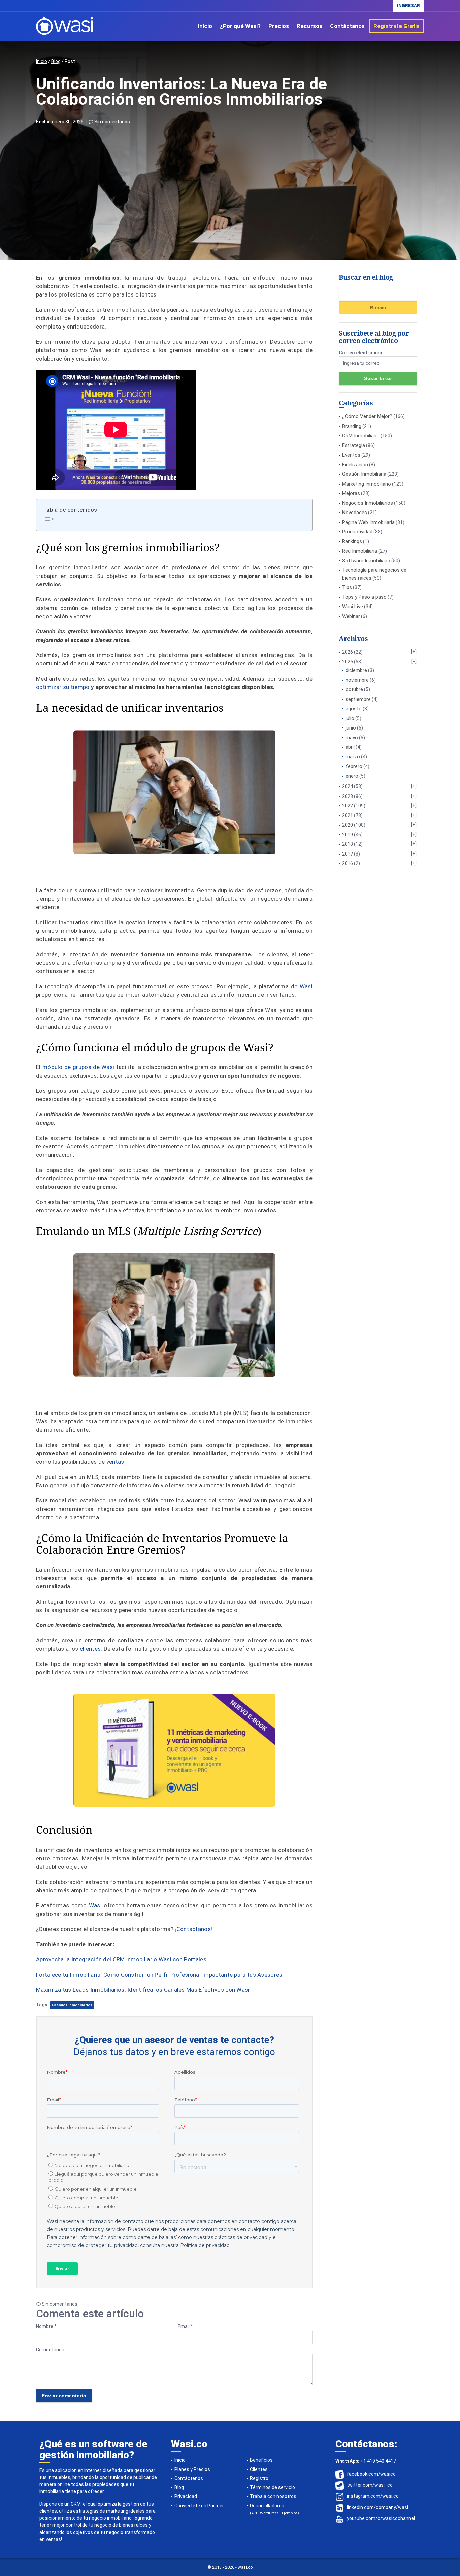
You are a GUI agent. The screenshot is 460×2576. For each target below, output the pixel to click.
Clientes (259, 2469)
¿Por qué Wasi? (240, 26)
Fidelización (355, 465)
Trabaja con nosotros (273, 2496)
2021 (348, 815)
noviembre (357, 680)
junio (351, 728)
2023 (348, 796)
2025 (348, 662)
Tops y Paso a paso (364, 597)
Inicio (205, 26)
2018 (348, 844)
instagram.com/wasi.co (373, 2496)
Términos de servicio (272, 2487)
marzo (353, 757)
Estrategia (354, 445)
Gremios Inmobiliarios (72, 2005)
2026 (348, 652)
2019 (348, 835)
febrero (354, 766)
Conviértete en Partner (199, 2506)
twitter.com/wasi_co (370, 2485)
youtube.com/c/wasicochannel (381, 2519)
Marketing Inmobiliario (367, 484)
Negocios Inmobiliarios (368, 503)
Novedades (355, 513)
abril (350, 747)
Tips (347, 587)
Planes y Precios (192, 2469)
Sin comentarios (112, 122)
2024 (348, 786)
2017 (348, 854)
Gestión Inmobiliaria (364, 474)
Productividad (357, 532)
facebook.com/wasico (371, 2474)
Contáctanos (347, 26)
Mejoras (351, 493)
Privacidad (186, 2496)
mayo (352, 738)
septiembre (358, 699)
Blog (56, 61)
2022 (348, 806)
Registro (259, 2478)
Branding (352, 426)
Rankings (352, 541)
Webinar (351, 616)
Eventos (351, 455)
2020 (348, 825)
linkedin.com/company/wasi (377, 2508)
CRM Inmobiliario (361, 436)
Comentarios (50, 2350)
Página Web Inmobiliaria (368, 522)
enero (352, 776)
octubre (354, 689)
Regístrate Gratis (397, 26)
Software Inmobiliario (366, 561)
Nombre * (46, 2326)
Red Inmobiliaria (360, 551)
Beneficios (261, 2460)
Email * (185, 2326)
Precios (279, 26)
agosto (354, 709)
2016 (348, 863)
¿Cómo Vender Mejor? (367, 416)
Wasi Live (353, 607)
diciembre (356, 670)
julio (350, 718)
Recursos (309, 26)
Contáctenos (189, 2478)
